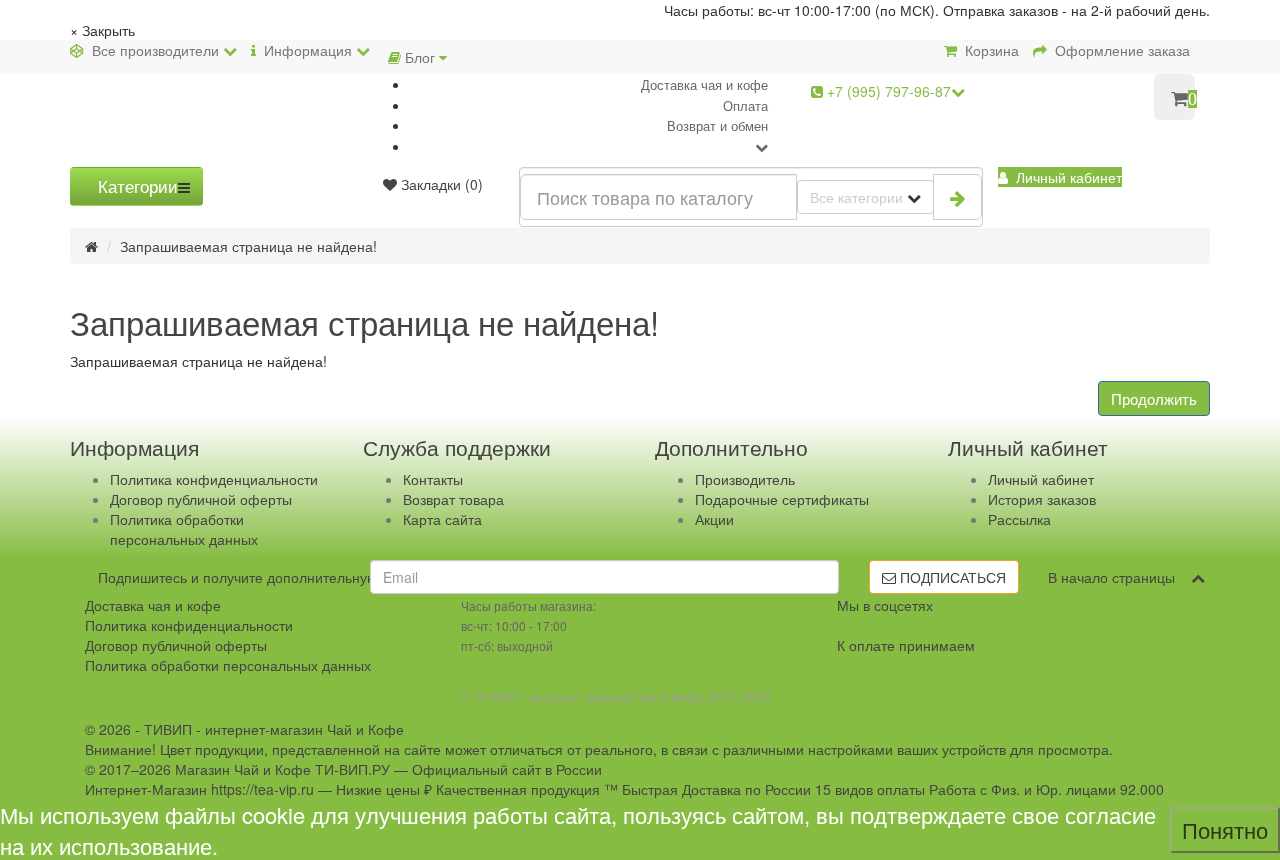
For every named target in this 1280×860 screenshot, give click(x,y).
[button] (1060, 177)
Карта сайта (442, 519)
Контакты (433, 479)
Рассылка (1019, 519)
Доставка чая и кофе (704, 84)
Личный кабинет (1041, 479)
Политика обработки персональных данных (184, 529)
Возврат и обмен (717, 125)
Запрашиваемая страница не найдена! (248, 246)
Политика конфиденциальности (214, 479)
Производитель (745, 479)
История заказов (1042, 499)
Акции (714, 519)
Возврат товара (453, 499)
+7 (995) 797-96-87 (887, 91)
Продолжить (1154, 398)
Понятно (1225, 829)
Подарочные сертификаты (782, 499)
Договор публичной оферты (201, 499)
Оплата (745, 105)
